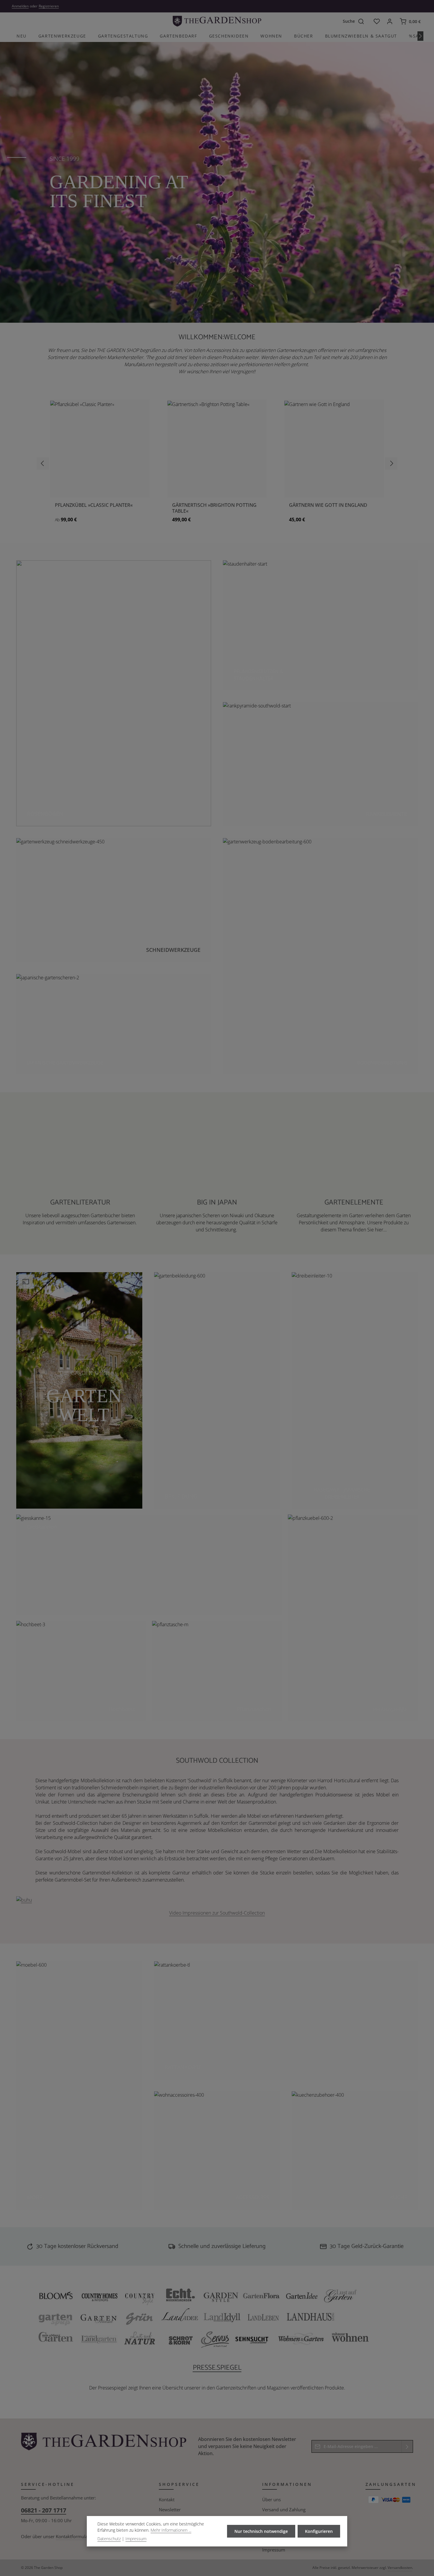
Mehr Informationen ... (171, 2530)
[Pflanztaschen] (217, 1671)
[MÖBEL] (79, 2085)
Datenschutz (109, 2539)
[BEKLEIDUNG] (217, 1390)
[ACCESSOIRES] (217, 2150)
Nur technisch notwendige (261, 2531)
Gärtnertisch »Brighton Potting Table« (214, 508)
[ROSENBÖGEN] (114, 693)
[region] (217, 464)
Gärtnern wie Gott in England (328, 505)
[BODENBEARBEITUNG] (320, 956)
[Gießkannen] (149, 1565)
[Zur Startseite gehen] (217, 21)
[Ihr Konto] (390, 21)
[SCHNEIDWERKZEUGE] (114, 900)
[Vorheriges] (43, 463)
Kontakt (167, 2499)
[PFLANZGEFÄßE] (353, 1618)
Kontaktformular (73, 2536)
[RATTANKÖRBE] (286, 2020)
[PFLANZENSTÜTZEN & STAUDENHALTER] (320, 625)
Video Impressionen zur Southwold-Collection (217, 1913)
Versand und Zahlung (284, 2510)
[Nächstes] (420, 36)
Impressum (274, 2550)
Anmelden (20, 6)
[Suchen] (364, 21)
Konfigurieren (319, 2531)
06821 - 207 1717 (44, 2510)
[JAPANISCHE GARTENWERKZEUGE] (114, 1024)
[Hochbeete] (81, 1671)
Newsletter (170, 2510)
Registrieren (49, 6)
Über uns (271, 2499)
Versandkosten (400, 2568)
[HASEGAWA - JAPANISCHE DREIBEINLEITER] (355, 1390)
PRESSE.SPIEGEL (217, 2368)
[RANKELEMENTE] (320, 764)
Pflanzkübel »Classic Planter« (94, 505)
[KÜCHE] (355, 2150)
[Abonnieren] (407, 2446)
